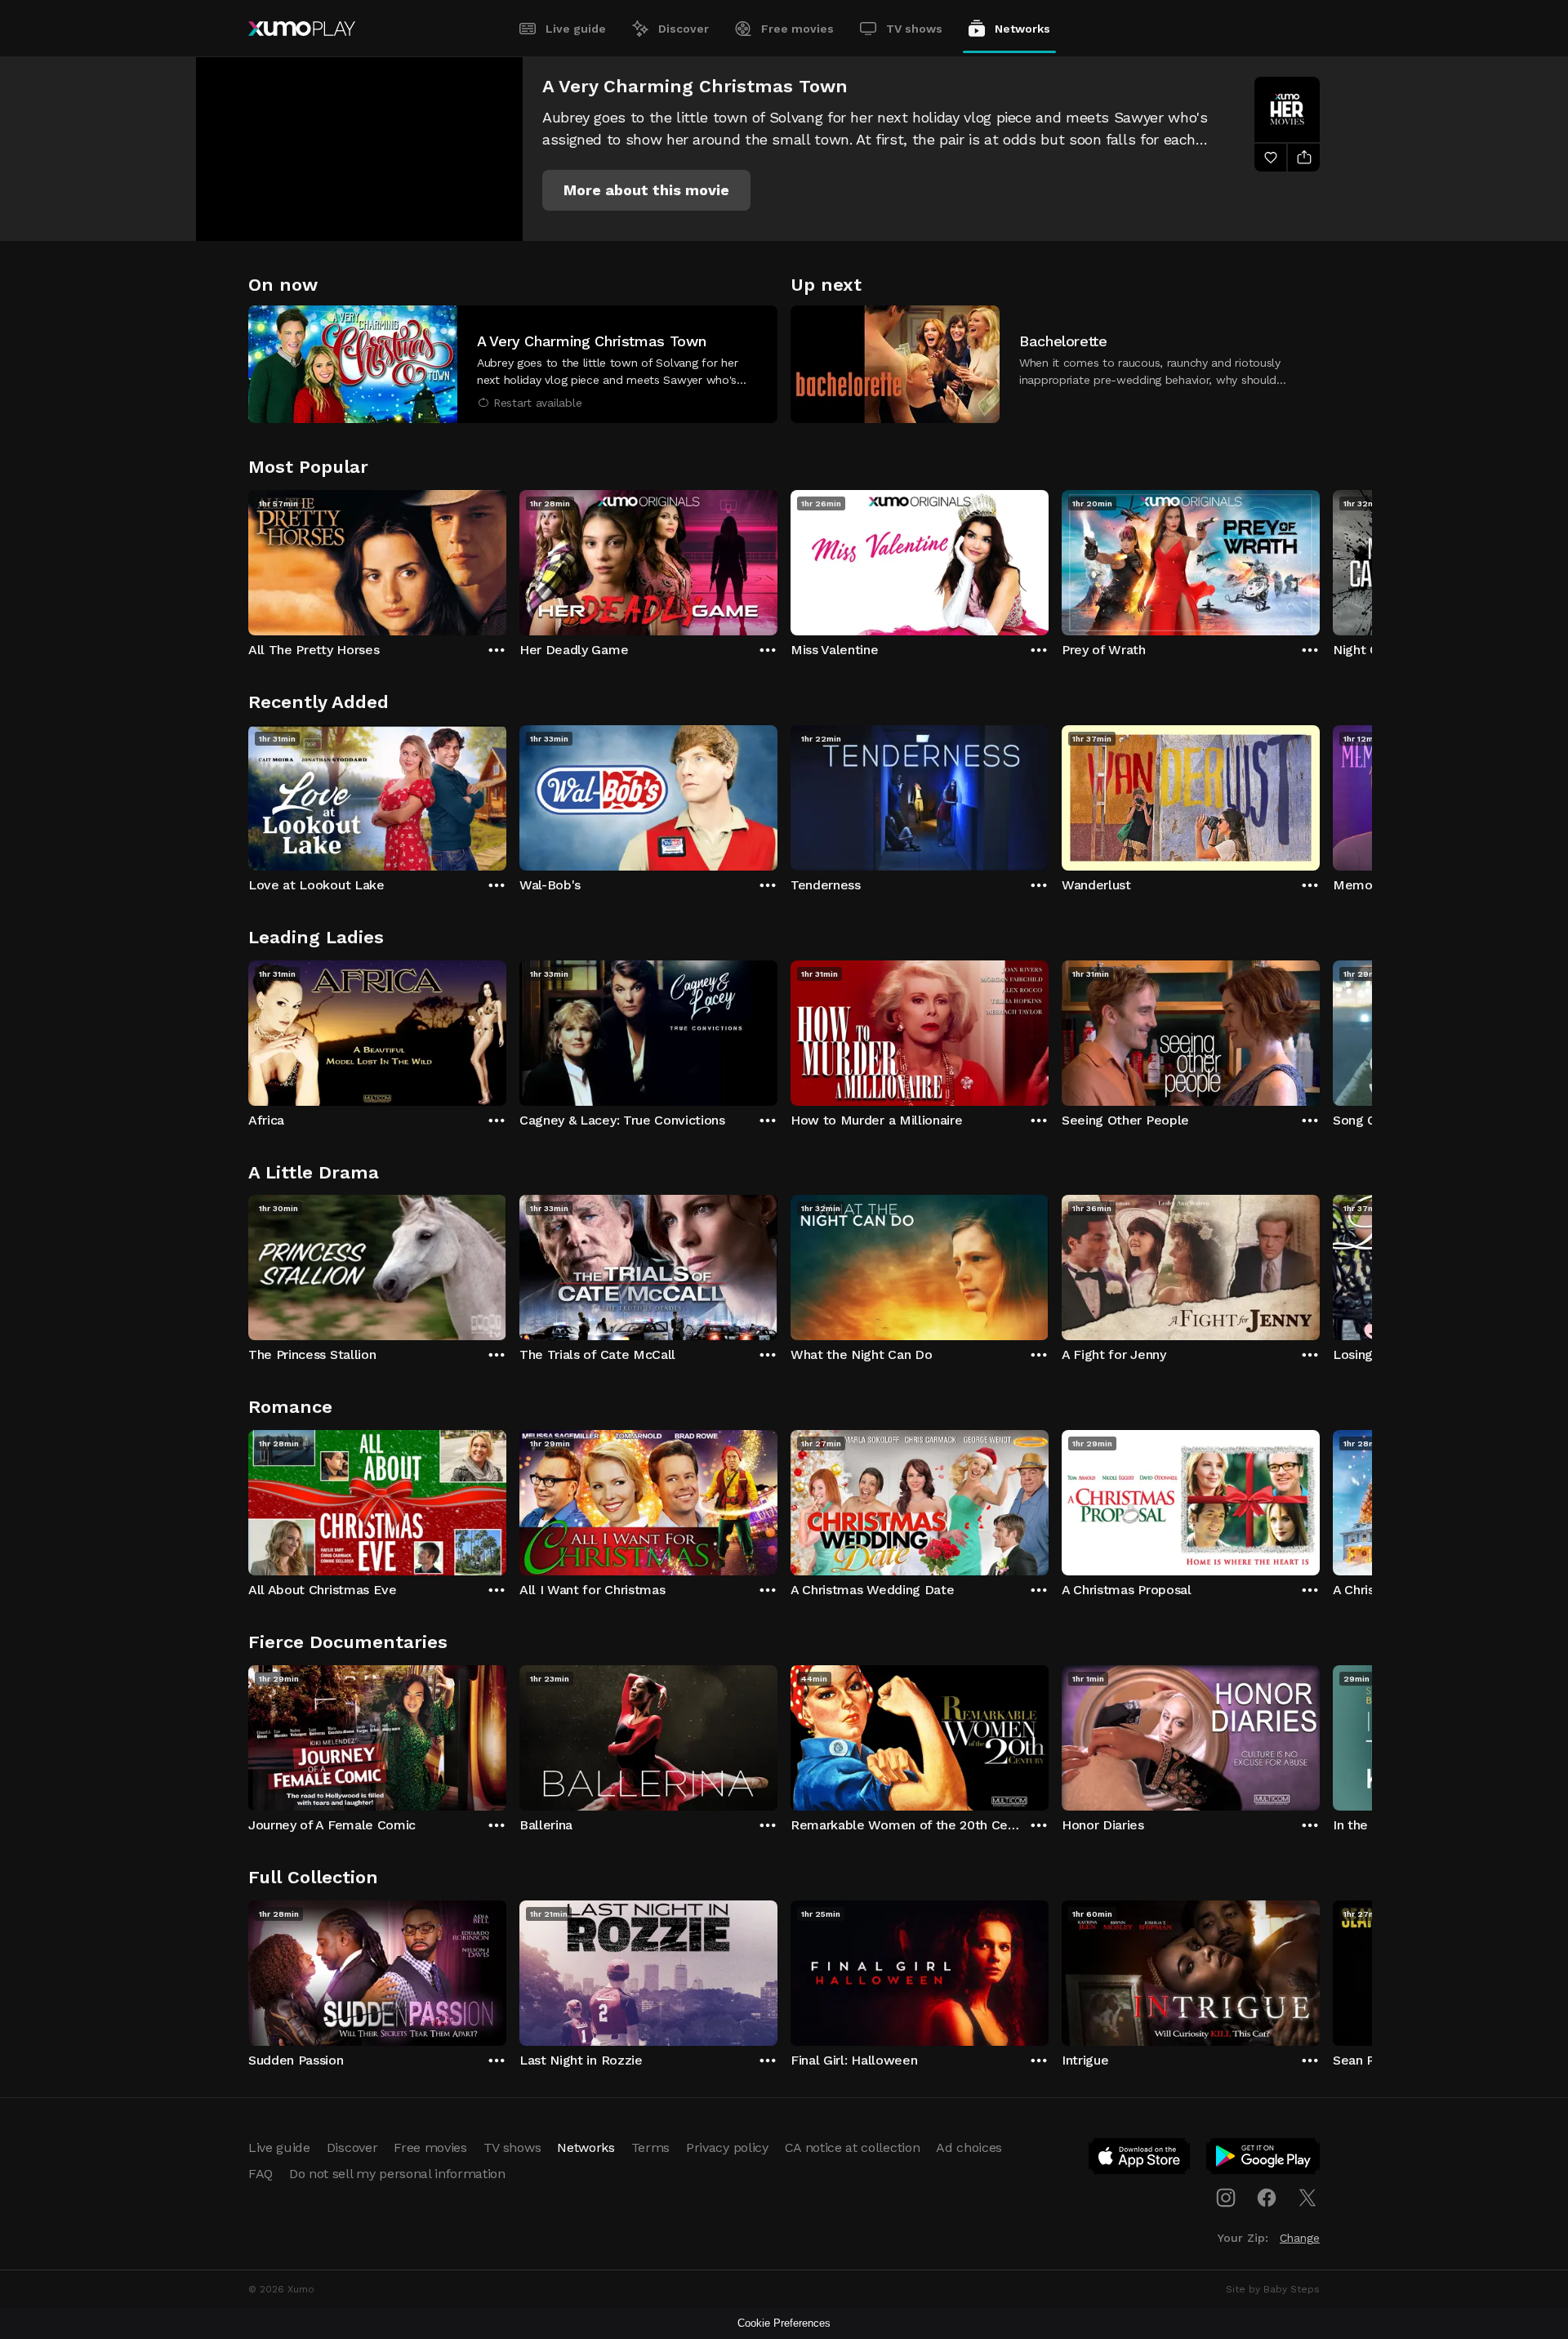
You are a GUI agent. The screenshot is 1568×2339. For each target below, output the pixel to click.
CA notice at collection (853, 2147)
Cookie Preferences (784, 2323)
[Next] (1320, 559)
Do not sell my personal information (397, 2174)
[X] (1307, 2198)
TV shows (914, 29)
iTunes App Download (1140, 2159)
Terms (650, 2147)
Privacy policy (727, 2147)
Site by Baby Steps (1273, 2289)
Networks (1022, 29)
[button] (646, 190)
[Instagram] (1226, 2198)
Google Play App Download (1264, 2159)
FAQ (261, 2174)
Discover (684, 29)
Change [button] (1300, 2238)
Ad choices (969, 2147)
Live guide (576, 29)
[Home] (302, 29)
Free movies (797, 29)
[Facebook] (1267, 2198)
